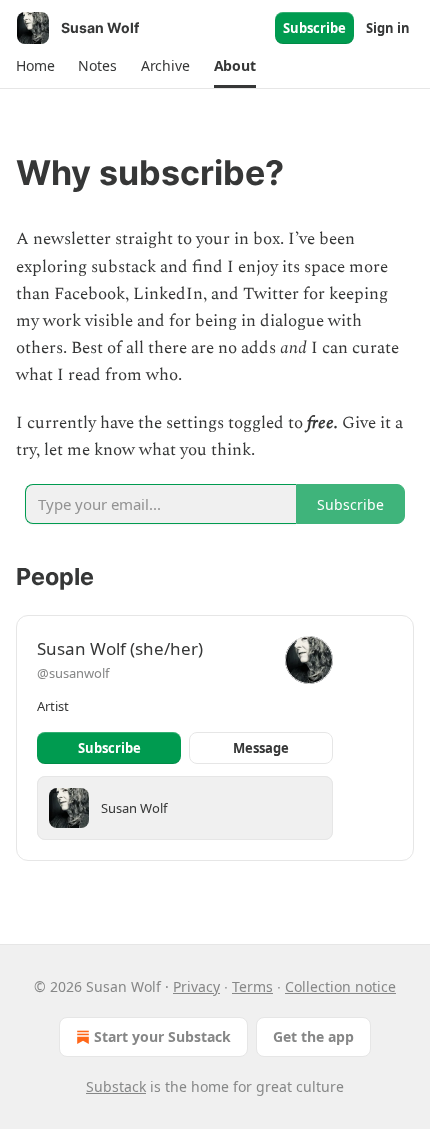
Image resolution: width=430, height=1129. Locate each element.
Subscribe (314, 28)
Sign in (388, 28)
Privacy (196, 986)
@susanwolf (73, 673)
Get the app (313, 1036)
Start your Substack (162, 1036)
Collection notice (340, 986)
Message (261, 748)
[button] (35, 66)
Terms (252, 986)
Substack (116, 1086)
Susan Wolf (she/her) (120, 648)
